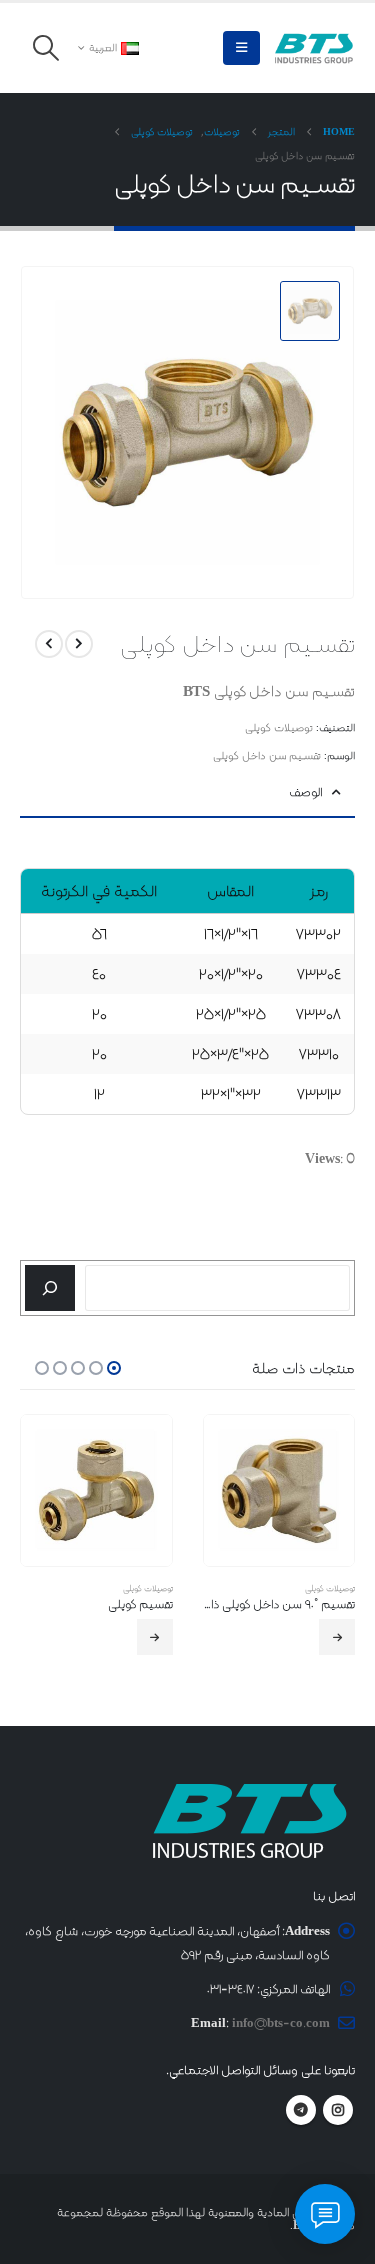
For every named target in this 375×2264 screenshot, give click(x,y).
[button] (241, 48)
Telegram (301, 2110)
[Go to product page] (279, 1490)
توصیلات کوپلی (279, 727)
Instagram (338, 2110)
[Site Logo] (314, 48)
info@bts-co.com (281, 2022)
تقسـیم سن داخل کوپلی (267, 755)
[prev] (79, 644)
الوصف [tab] (305, 791)
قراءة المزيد (337, 1637)
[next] (49, 644)
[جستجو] (50, 1288)
